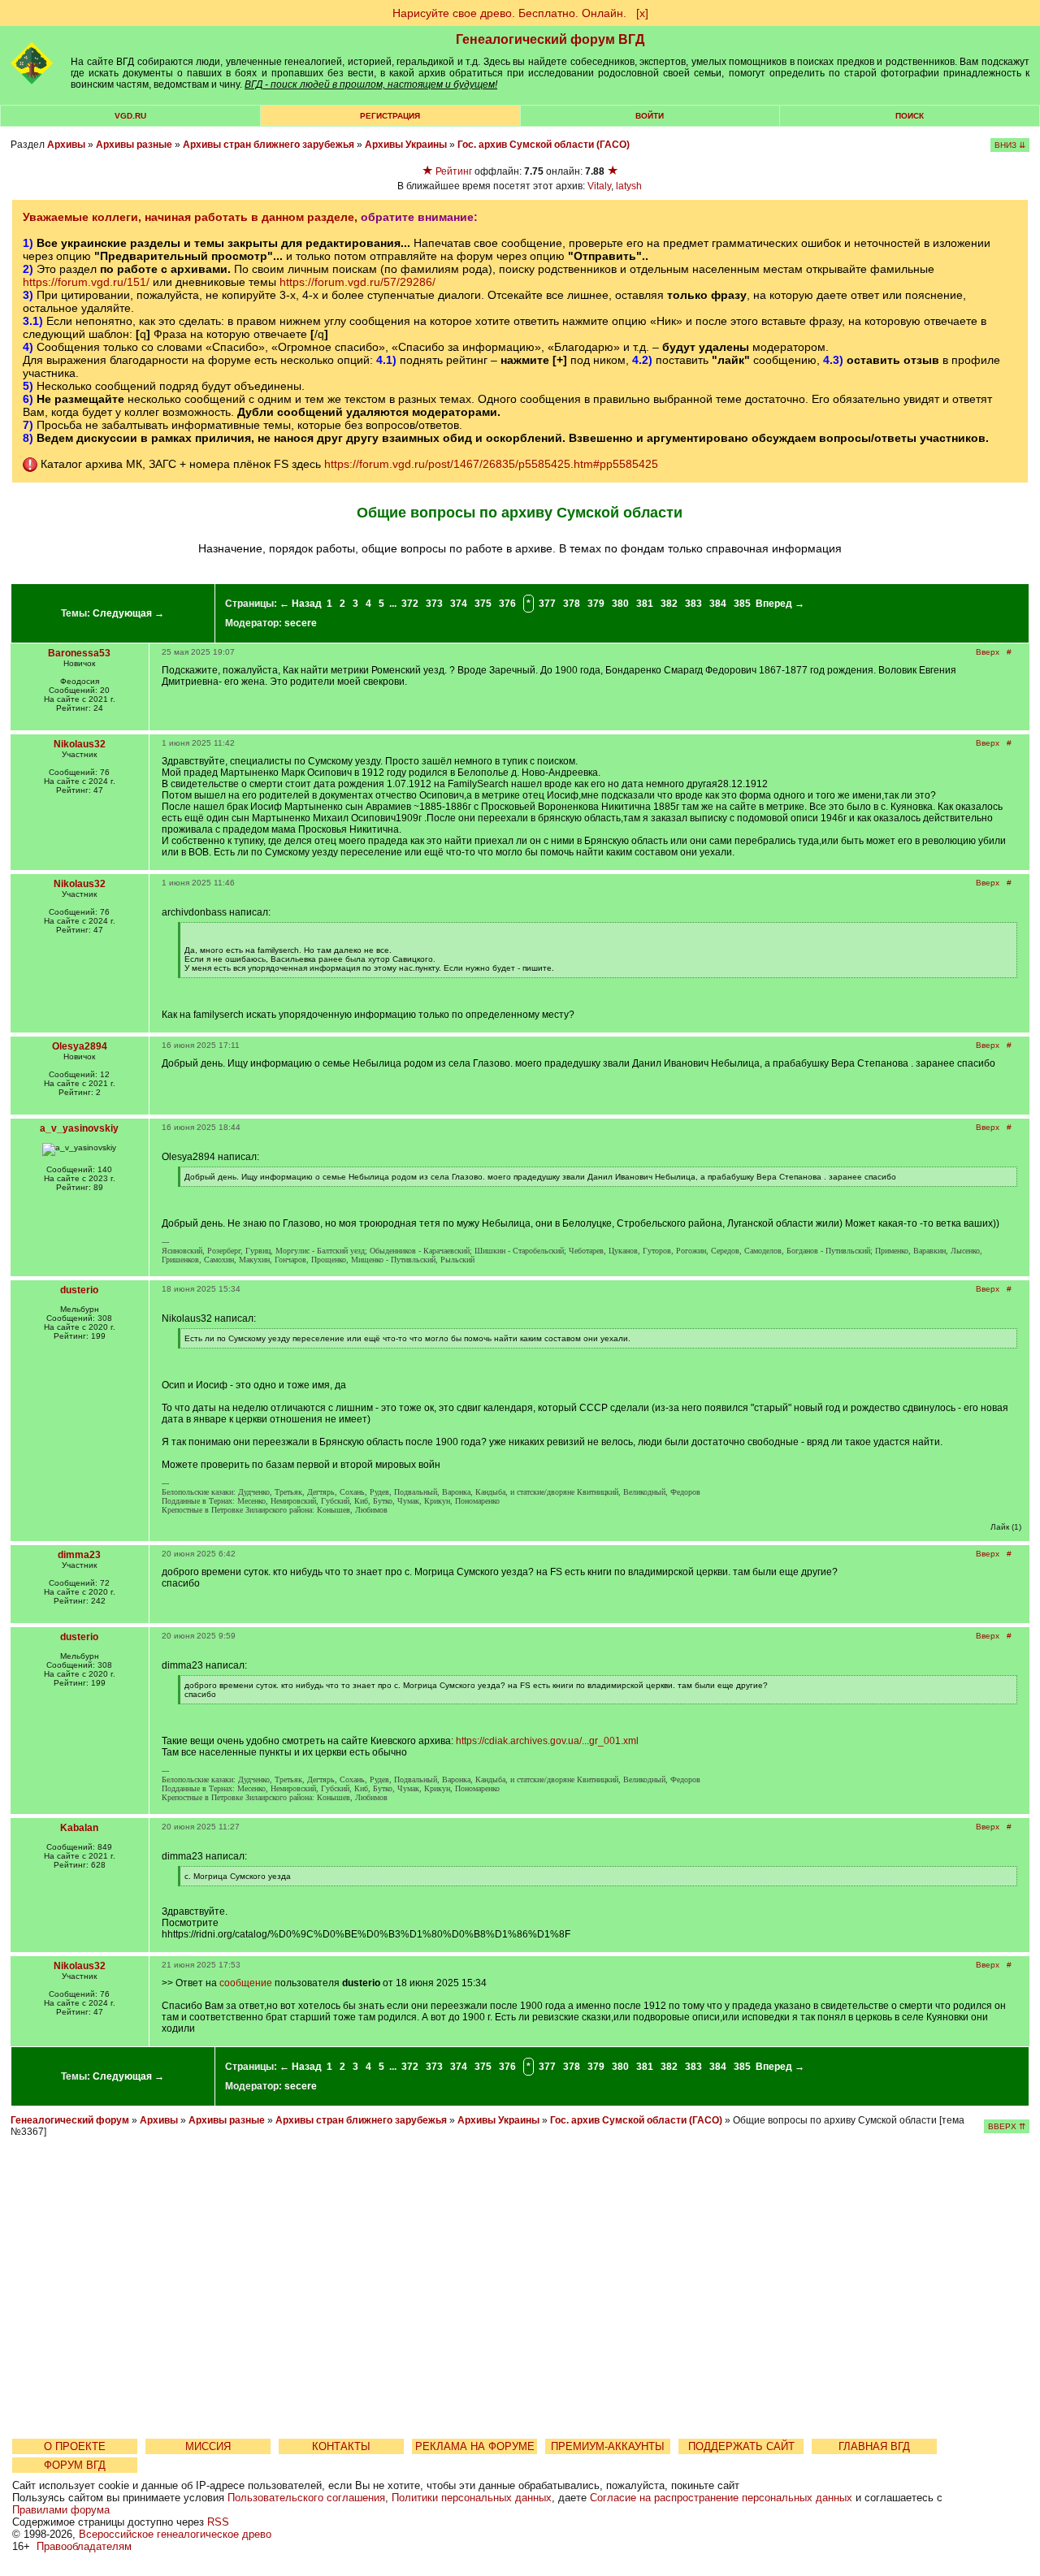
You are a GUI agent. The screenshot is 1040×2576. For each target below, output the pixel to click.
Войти (650, 116)
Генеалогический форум (70, 2120)
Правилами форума (61, 2510)
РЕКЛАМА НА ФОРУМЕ (475, 2446)
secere (301, 623)
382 (669, 604)
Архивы (66, 145)
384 (718, 604)
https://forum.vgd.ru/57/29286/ (357, 282)
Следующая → (128, 613)
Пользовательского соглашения (306, 2498)
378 (572, 604)
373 (434, 604)
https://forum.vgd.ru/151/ (86, 282)
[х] (642, 13)
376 (507, 604)
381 (645, 604)
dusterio (79, 1290)
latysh (629, 186)
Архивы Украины (406, 145)
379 (596, 604)
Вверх (988, 652)
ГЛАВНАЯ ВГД (874, 2446)
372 (410, 604)
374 (459, 604)
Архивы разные (134, 145)
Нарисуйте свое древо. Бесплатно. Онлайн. (509, 13)
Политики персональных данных (472, 2498)
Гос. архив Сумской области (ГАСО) (544, 145)
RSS (218, 2522)
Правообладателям (84, 2546)
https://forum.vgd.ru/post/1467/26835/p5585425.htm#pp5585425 (491, 464)
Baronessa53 (79, 653)
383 (693, 604)
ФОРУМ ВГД (75, 2465)
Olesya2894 (80, 1046)
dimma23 (79, 1555)
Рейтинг (454, 171)
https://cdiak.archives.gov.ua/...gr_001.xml (547, 1741)
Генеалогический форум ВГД (550, 39)
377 (547, 604)
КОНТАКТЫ (341, 2446)
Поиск (910, 116)
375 (483, 604)
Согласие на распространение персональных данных (721, 2498)
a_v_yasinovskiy (79, 1128)
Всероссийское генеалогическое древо (175, 2534)
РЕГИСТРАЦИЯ (390, 116)
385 (742, 604)
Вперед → (780, 604)
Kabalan (79, 1828)
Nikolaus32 (80, 744)
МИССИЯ (208, 2446)
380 (620, 604)
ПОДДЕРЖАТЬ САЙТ (741, 2446)
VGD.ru (130, 116)
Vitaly (599, 186)
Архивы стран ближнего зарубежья (269, 145)
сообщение (246, 1983)
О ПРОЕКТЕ (75, 2446)
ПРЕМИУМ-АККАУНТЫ (608, 2446)
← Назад (301, 604)
